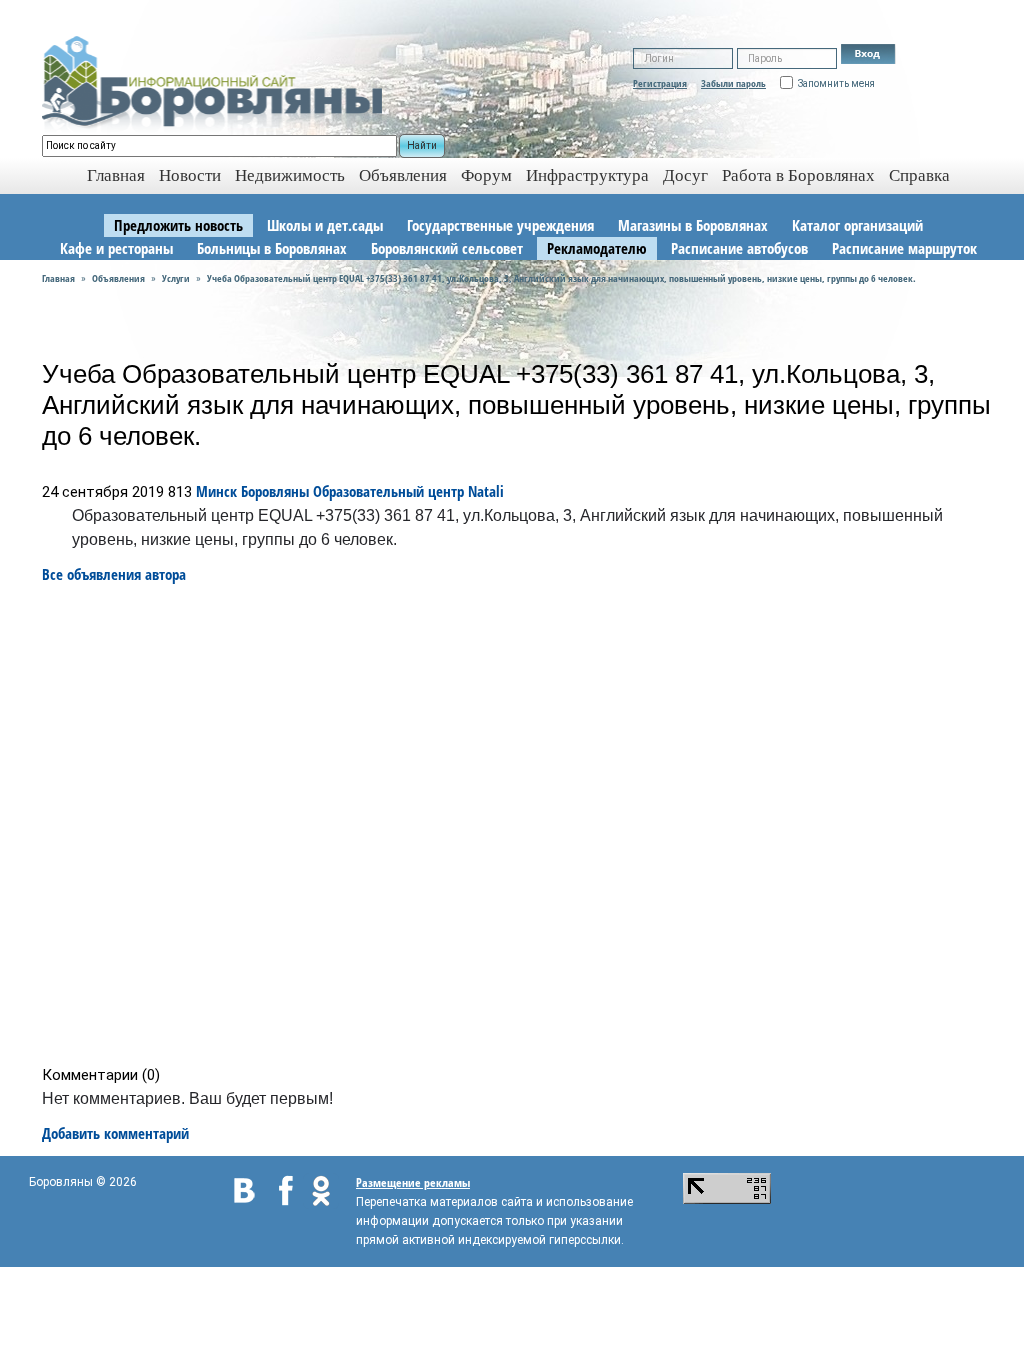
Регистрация (660, 83)
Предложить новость (178, 225)
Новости (190, 175)
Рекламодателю (597, 248)
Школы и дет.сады (325, 225)
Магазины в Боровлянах (693, 225)
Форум (486, 175)
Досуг (685, 175)
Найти (422, 145)
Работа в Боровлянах (798, 175)
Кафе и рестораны (116, 248)
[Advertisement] (518, 825)
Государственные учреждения (500, 225)
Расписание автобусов (739, 248)
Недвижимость (290, 175)
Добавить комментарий (115, 1133)
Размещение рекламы (413, 1182)
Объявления (403, 175)
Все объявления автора (114, 574)
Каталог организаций (857, 225)
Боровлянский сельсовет (447, 248)
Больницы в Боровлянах (272, 248)
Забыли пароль (733, 83)
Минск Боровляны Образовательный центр (330, 491)
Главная (58, 278)
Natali (486, 491)
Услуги (176, 278)
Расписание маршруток (904, 248)
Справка (919, 175)
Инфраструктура (587, 175)
